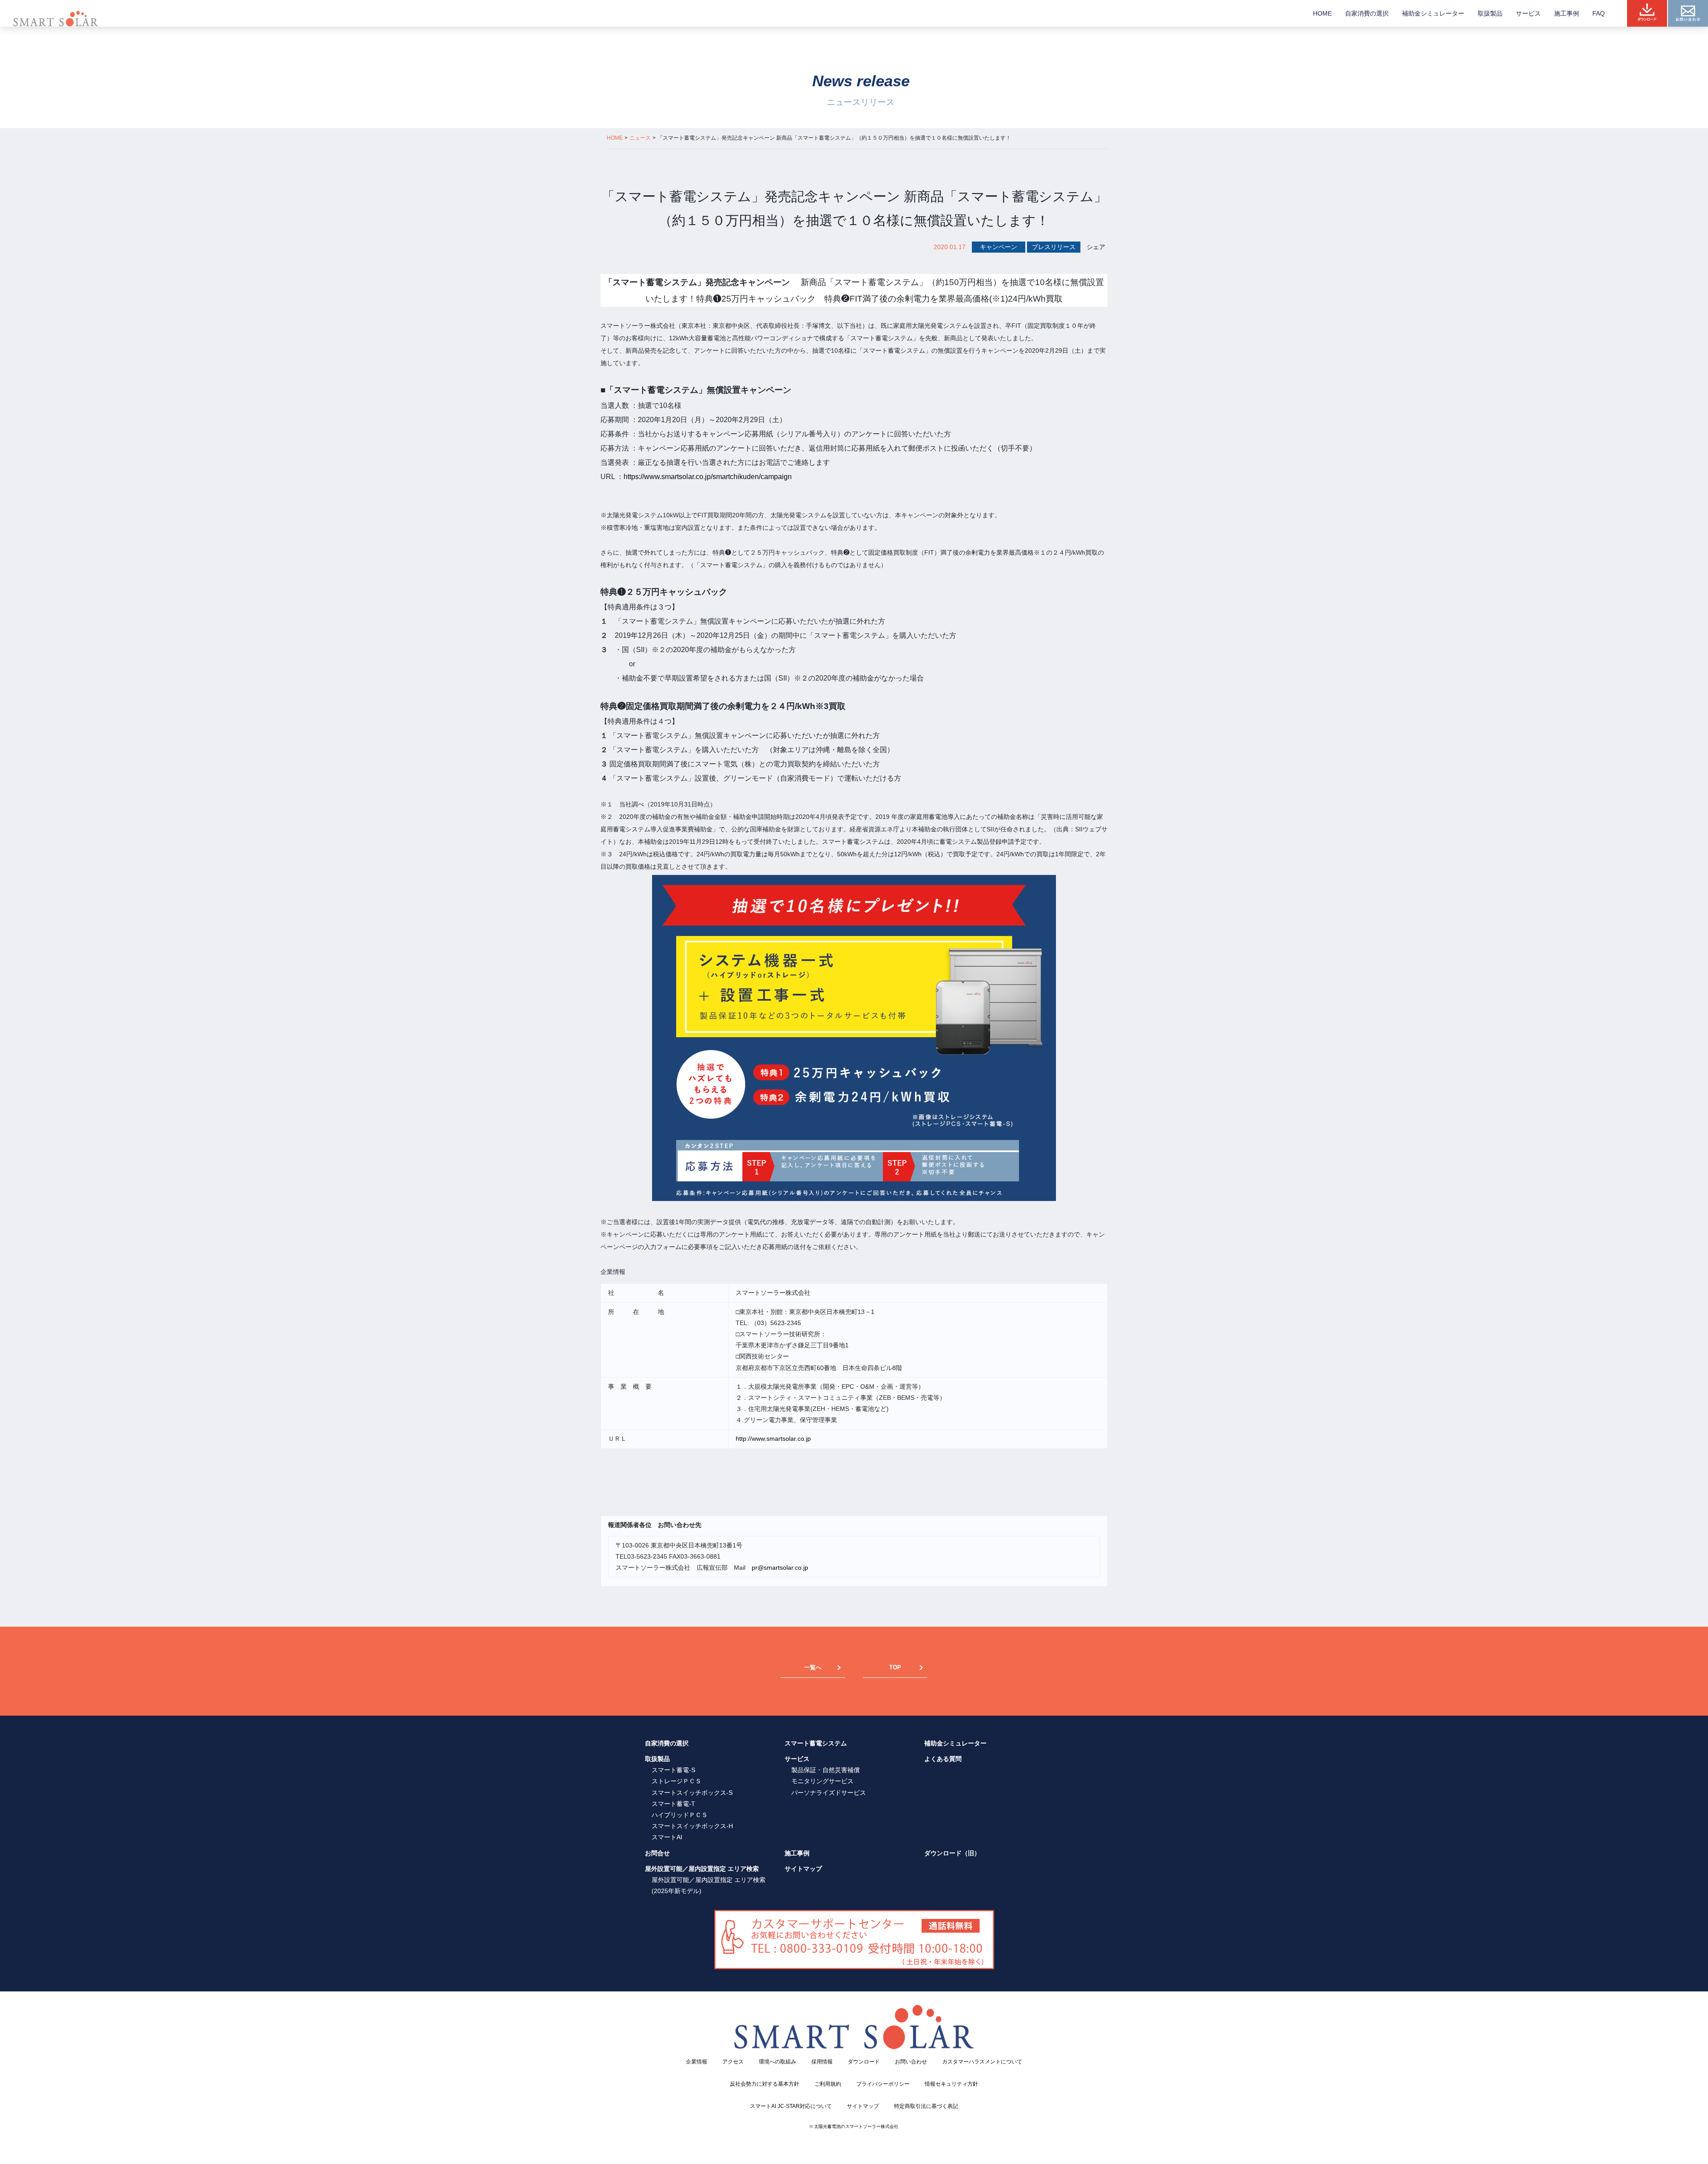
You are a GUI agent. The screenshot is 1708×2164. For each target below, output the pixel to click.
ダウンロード (864, 2062)
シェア (1096, 247)
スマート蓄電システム (816, 1743)
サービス (1528, 13)
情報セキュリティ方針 (951, 2084)
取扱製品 (1490, 13)
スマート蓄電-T (673, 1804)
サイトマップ (803, 1869)
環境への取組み (777, 2062)
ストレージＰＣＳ (677, 1781)
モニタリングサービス (822, 1781)
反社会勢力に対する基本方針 (765, 2084)
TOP (895, 1667)
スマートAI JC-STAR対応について (791, 2106)
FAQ (1599, 13)
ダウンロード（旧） (952, 1853)
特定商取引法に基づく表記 (926, 2106)
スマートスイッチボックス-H (692, 1826)
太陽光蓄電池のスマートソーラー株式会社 (856, 2126)
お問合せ (657, 1853)
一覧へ (813, 1667)
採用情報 (822, 2062)
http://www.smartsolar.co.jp (773, 1439)
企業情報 (697, 2062)
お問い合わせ (911, 2062)
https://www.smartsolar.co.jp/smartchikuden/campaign (708, 477)
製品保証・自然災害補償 (826, 1770)
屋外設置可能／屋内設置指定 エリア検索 (702, 1869)
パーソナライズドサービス (829, 1793)
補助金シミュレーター (1433, 13)
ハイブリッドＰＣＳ (680, 1815)
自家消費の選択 (1367, 13)
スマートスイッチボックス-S (692, 1793)
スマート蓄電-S (673, 1770)
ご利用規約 (828, 2084)
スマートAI (667, 1837)
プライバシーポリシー (883, 2084)
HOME (1322, 13)
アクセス (733, 2062)
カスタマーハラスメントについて (982, 2062)
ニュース (640, 138)
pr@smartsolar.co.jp (780, 1568)
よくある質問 (943, 1759)
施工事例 (1567, 13)
